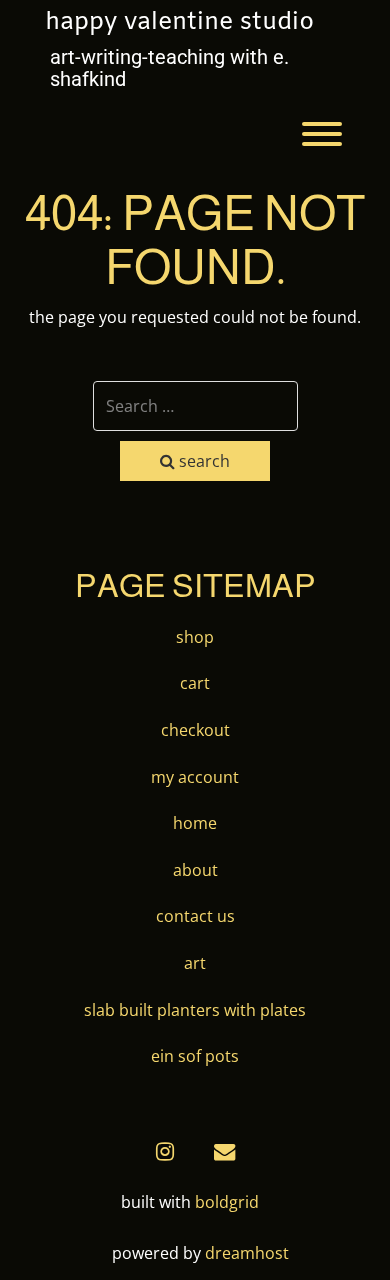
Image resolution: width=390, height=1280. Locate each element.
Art (195, 963)
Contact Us (195, 916)
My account (195, 777)
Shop (195, 637)
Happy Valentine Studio (179, 23)
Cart (195, 683)
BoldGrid (227, 1202)
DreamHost (247, 1253)
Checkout (195, 730)
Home (195, 823)
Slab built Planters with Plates (195, 1010)
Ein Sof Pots (195, 1056)
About (195, 870)
